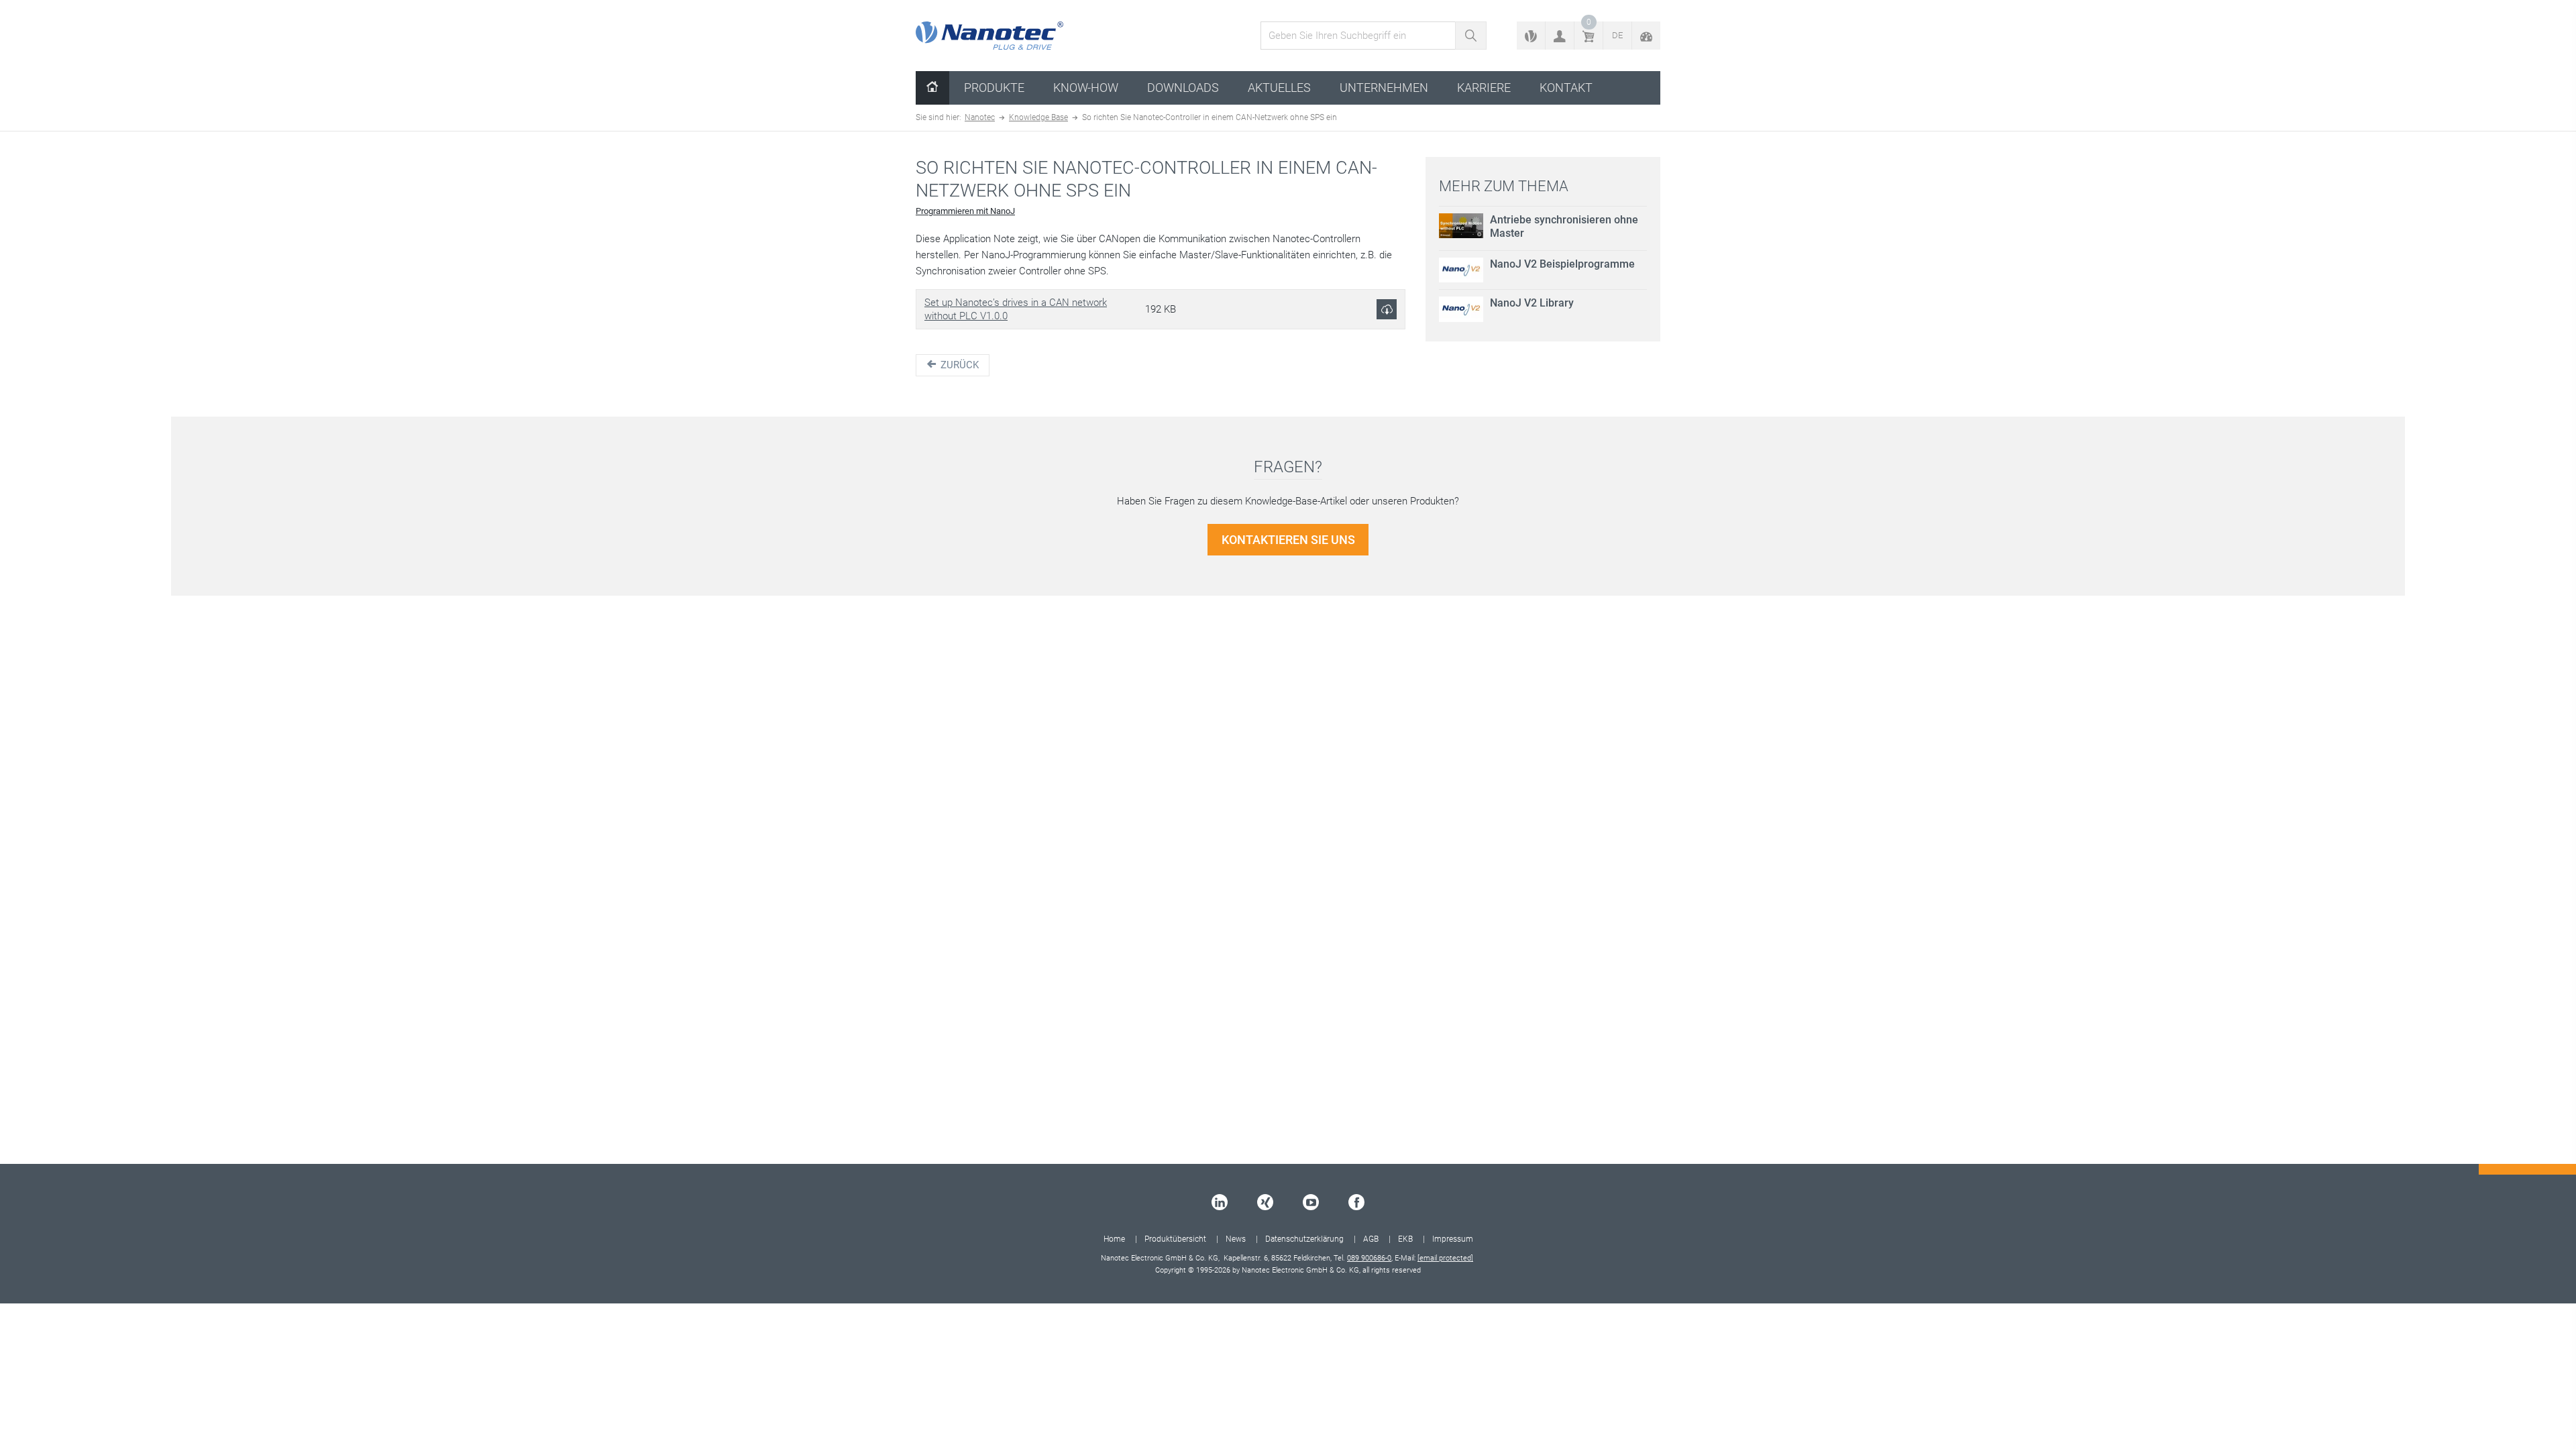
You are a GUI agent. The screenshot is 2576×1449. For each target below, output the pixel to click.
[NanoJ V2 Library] (1461, 309)
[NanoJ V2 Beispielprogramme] (1461, 270)
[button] (1560, 36)
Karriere (1484, 88)
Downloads (1183, 88)
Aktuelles (1279, 88)
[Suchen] (1471, 36)
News (1236, 1239)
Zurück (958, 365)
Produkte (994, 88)
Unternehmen (1384, 88)
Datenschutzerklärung (1304, 1239)
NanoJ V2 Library (1532, 303)
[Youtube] (1311, 1202)
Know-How (1086, 88)
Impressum (1453, 1239)
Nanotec (980, 117)
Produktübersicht (1175, 1239)
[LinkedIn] (1220, 1202)
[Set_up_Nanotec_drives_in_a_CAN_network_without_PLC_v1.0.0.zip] (1387, 309)
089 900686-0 (1369, 1258)
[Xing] (1265, 1202)
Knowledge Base (1038, 117)
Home (1114, 1239)
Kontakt (1566, 88)
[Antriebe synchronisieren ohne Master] (1461, 226)
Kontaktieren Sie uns (1288, 540)
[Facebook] (1356, 1202)
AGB (1371, 1239)
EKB (1405, 1239)
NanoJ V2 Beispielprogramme (1562, 264)
